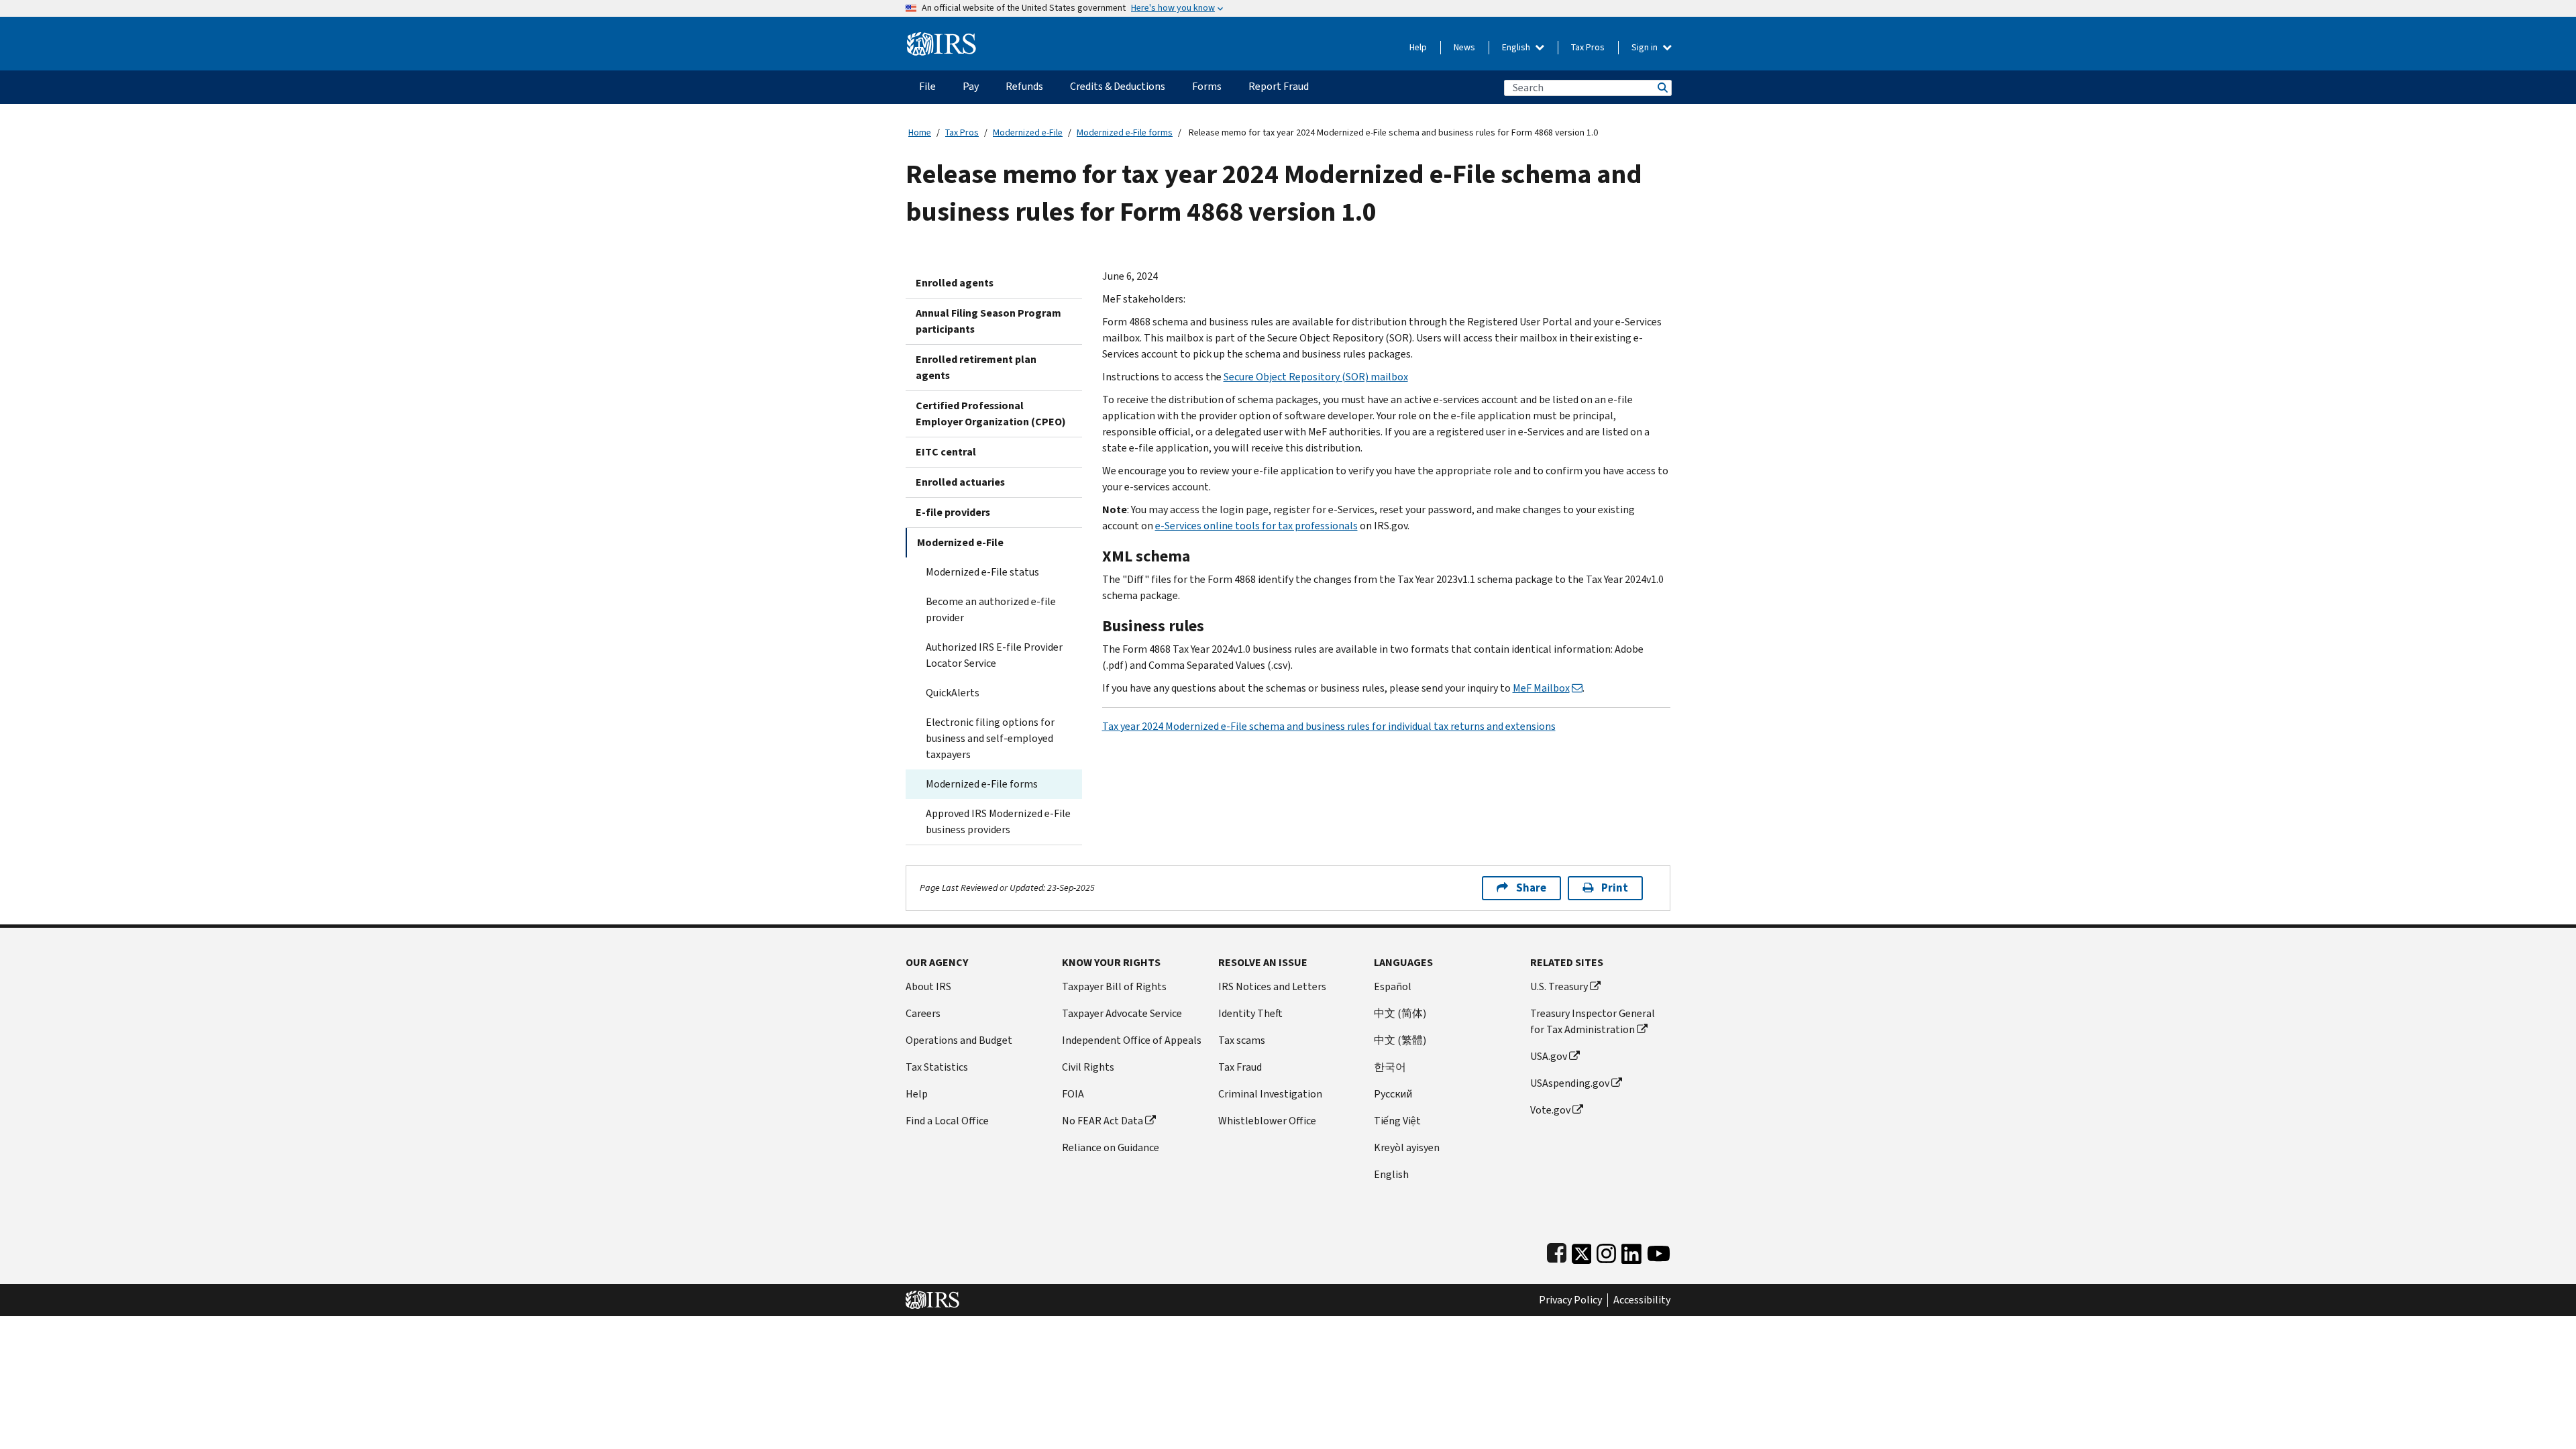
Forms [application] (1207, 86)
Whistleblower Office (1267, 1121)
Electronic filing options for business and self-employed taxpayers (990, 738)
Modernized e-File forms (1125, 132)
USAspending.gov (1570, 1083)
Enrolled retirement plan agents (976, 367)
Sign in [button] (1646, 47)
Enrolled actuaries (960, 482)
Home (920, 132)
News (1464, 47)
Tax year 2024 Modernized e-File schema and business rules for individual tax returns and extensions (1329, 726)
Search (1662, 88)
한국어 (1390, 1067)
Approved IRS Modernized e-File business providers (998, 821)
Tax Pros (1588, 47)
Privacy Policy (1570, 1300)
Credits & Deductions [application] (1118, 86)
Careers (923, 1013)
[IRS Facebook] (1557, 1251)
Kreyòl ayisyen (1407, 1147)
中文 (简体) (1400, 1013)
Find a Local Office (947, 1121)
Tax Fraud (1240, 1067)
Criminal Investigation (1270, 1094)
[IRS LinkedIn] (1631, 1251)
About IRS (928, 986)
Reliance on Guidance (1111, 1147)
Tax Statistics (937, 1067)
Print (1615, 888)
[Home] (942, 39)
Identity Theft (1250, 1013)
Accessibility (1642, 1300)
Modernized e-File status (982, 572)
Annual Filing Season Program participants (988, 321)
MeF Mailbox (1541, 688)
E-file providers (953, 512)
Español (1393, 986)
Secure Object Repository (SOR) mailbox (1316, 377)
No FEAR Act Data (1103, 1121)
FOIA (1073, 1094)
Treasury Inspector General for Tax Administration (1593, 1021)
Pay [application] (971, 86)
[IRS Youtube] (1659, 1251)
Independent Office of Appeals (1132, 1040)
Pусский (1393, 1094)
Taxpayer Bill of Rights (1114, 986)
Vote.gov (1550, 1110)
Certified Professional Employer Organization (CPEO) (991, 414)
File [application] (927, 86)
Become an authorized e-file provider (991, 609)
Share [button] (1531, 888)
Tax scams (1242, 1040)
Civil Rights (1088, 1067)
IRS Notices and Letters (1272, 986)
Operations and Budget (959, 1040)
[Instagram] (1606, 1251)
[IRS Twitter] (1582, 1251)
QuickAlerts (953, 693)
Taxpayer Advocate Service (1122, 1013)
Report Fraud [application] (1279, 86)
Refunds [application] (1024, 86)
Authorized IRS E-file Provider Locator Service (994, 655)
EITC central (946, 452)
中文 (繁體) (1400, 1040)
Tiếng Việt (1397, 1121)
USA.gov (1549, 1056)
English (1517, 47)
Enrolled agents (955, 283)
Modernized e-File (1028, 132)
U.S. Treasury (1559, 986)
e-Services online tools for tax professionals (1256, 526)
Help (1418, 47)
